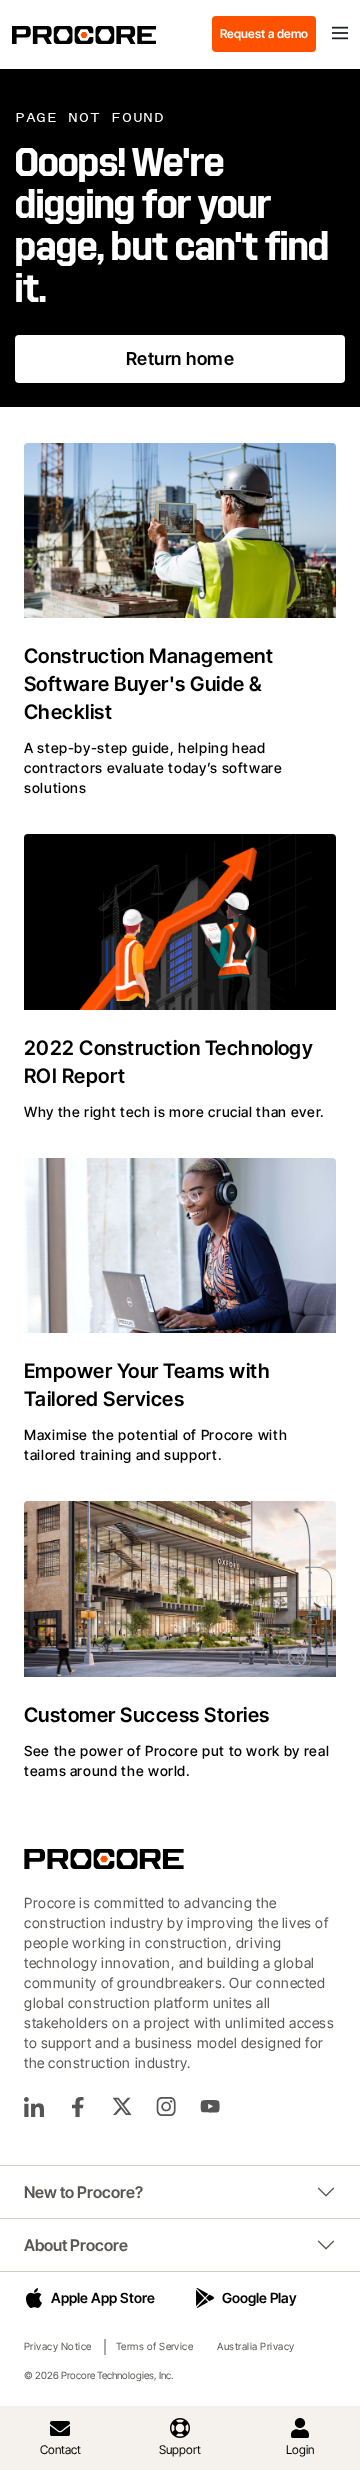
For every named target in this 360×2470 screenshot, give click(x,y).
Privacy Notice (58, 2346)
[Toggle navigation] (340, 34)
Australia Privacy (255, 2346)
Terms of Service (155, 2346)
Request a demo (264, 33)
